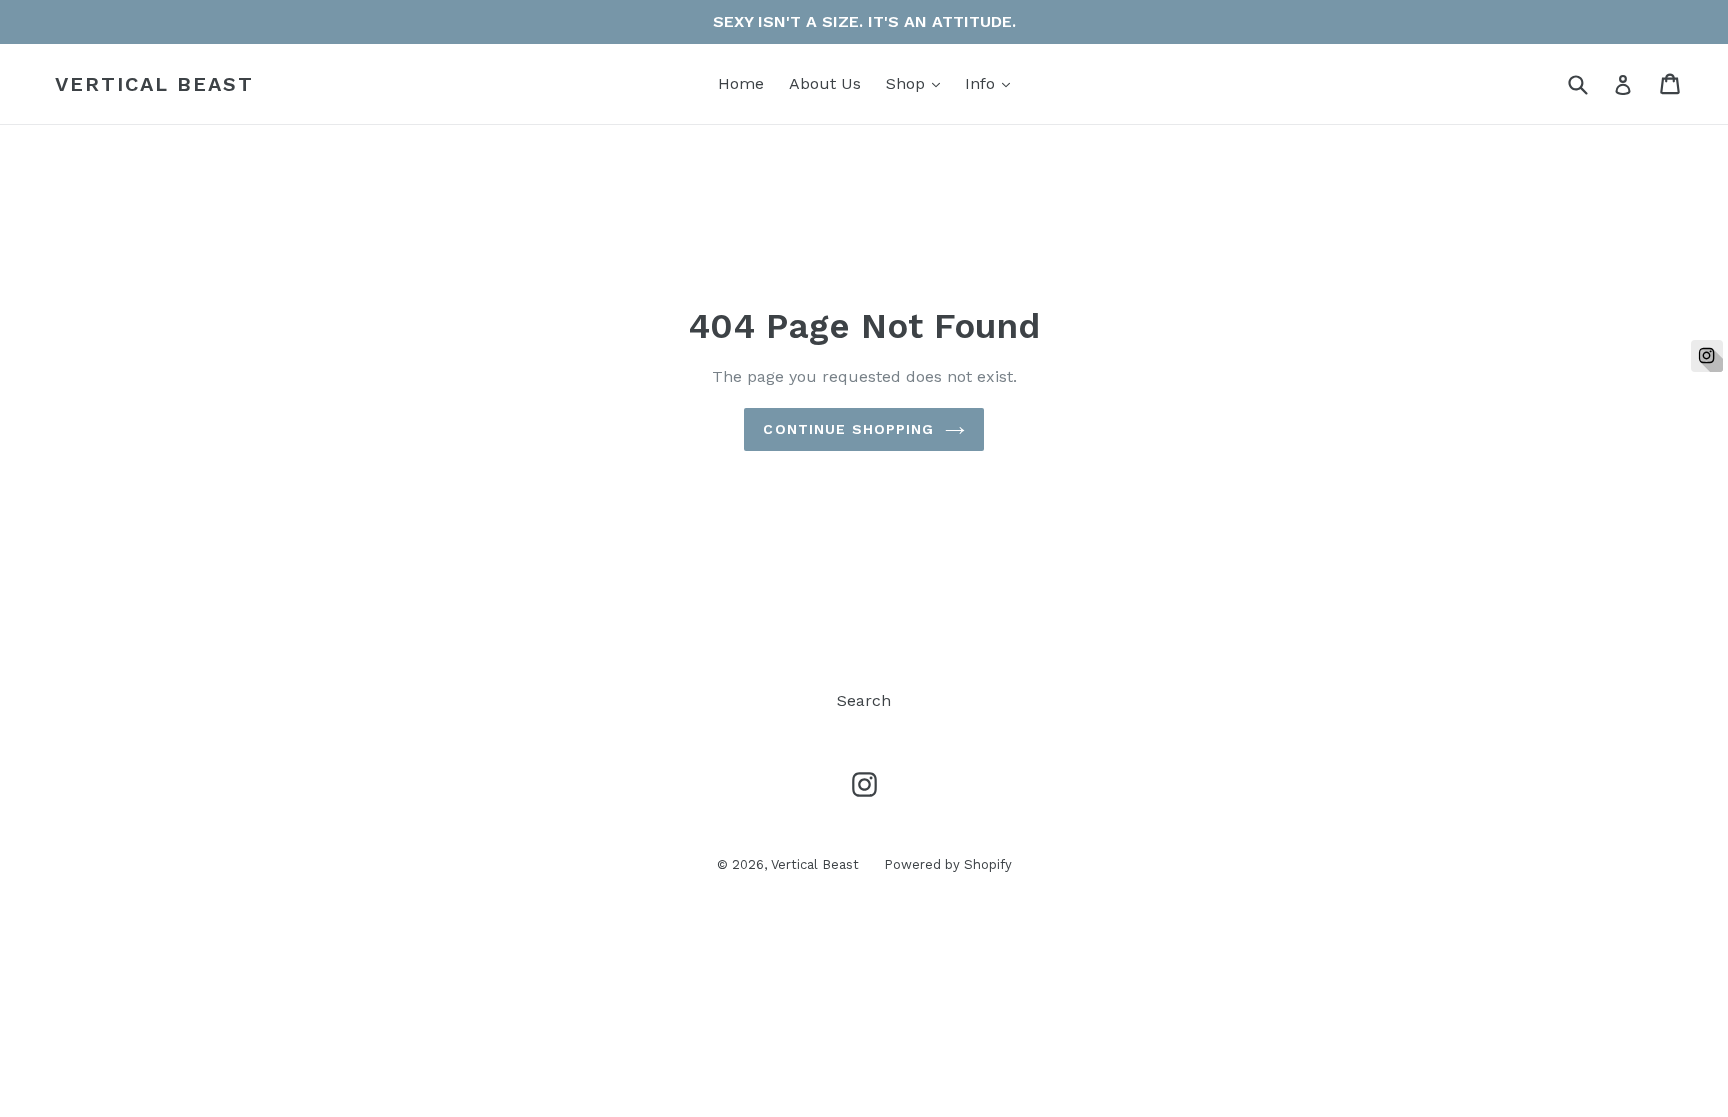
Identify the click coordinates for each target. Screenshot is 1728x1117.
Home (741, 83)
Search (864, 700)
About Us (825, 83)
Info (992, 83)
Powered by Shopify (948, 864)
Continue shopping (848, 429)
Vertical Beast (154, 84)
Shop (918, 83)
